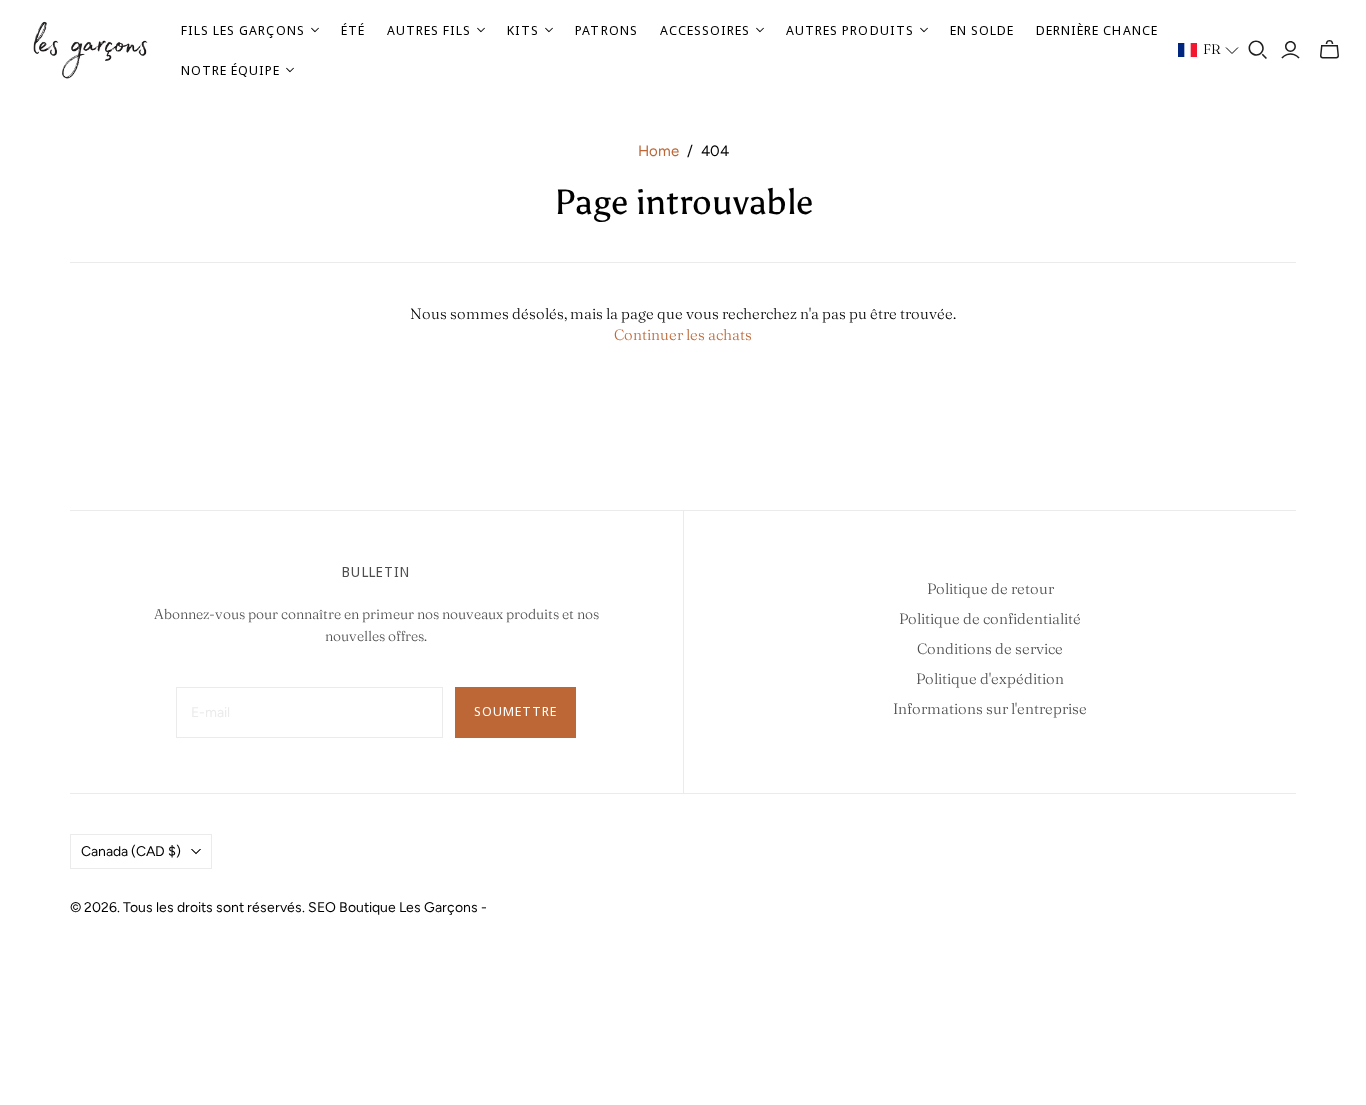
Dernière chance (1097, 30)
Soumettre (515, 711)
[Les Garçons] (90, 50)
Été (353, 30)
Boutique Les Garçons (408, 907)
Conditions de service (990, 648)
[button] (1209, 50)
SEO (322, 907)
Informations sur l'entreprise (990, 708)
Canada (131, 851)
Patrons (606, 30)
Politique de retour (990, 588)
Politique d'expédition (990, 678)
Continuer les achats (683, 334)
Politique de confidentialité (990, 618)
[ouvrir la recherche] (1258, 50)
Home (658, 151)
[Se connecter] (1290, 50)
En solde (982, 30)
